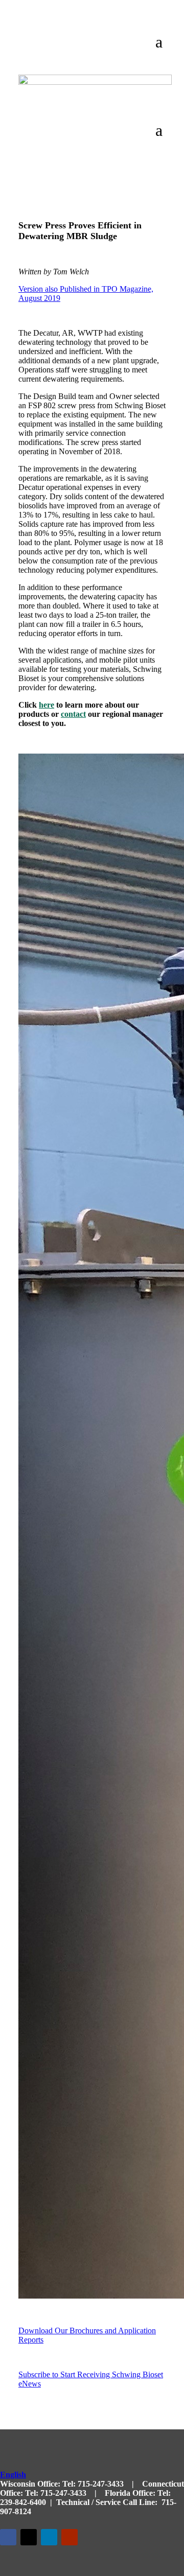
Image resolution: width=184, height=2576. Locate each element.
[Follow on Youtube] (70, 2537)
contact (73, 714)
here (47, 705)
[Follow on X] (29, 2537)
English (13, 2475)
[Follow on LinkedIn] (49, 2537)
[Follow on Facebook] (8, 2537)
